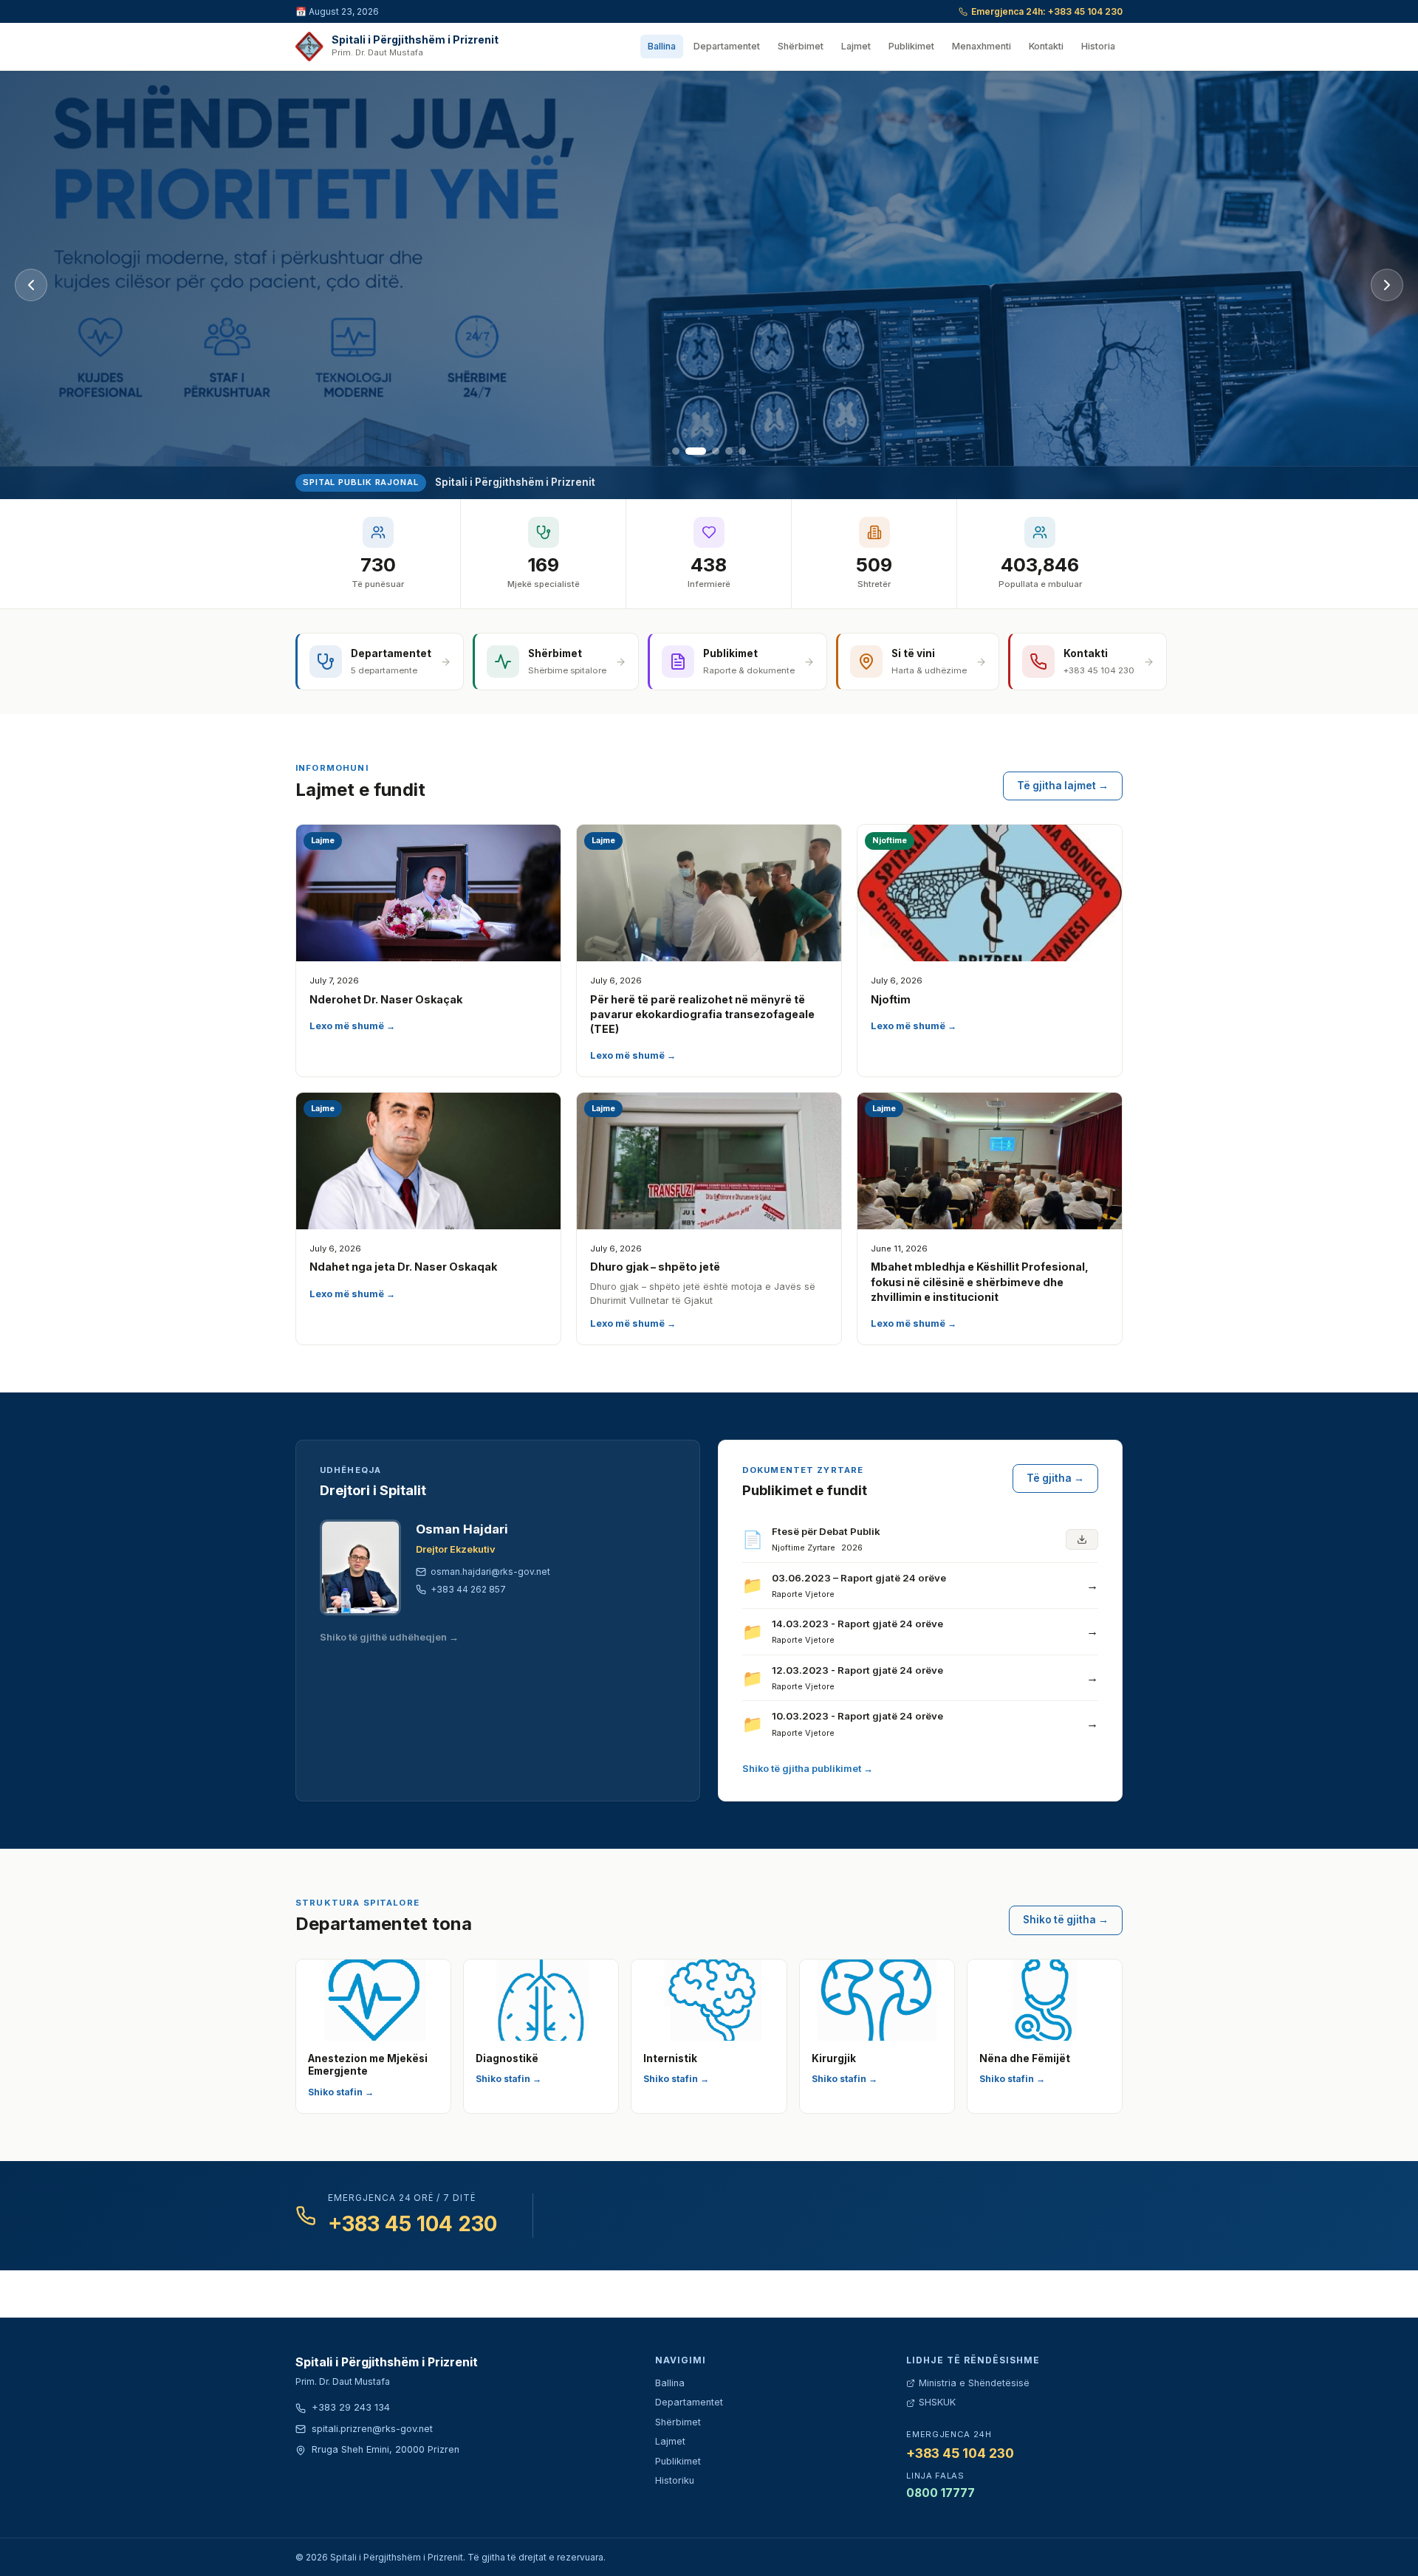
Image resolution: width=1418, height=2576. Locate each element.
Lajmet (856, 46)
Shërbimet (801, 46)
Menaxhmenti (982, 46)
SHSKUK (937, 2402)
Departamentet (727, 46)
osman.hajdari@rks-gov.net (490, 1572)
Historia (1098, 46)
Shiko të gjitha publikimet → (808, 1769)
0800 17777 (941, 2493)
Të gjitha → (1055, 1478)
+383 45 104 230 (412, 2224)
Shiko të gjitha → (1066, 1920)
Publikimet (911, 46)
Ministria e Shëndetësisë (974, 2383)
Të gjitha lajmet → (1063, 786)
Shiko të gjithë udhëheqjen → (389, 1637)
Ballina (662, 46)
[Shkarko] (1082, 1539)
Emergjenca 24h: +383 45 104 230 (1047, 11)
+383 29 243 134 (351, 2407)
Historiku (675, 2480)
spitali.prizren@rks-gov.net (372, 2429)
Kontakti (1046, 46)
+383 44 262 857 (468, 1589)
